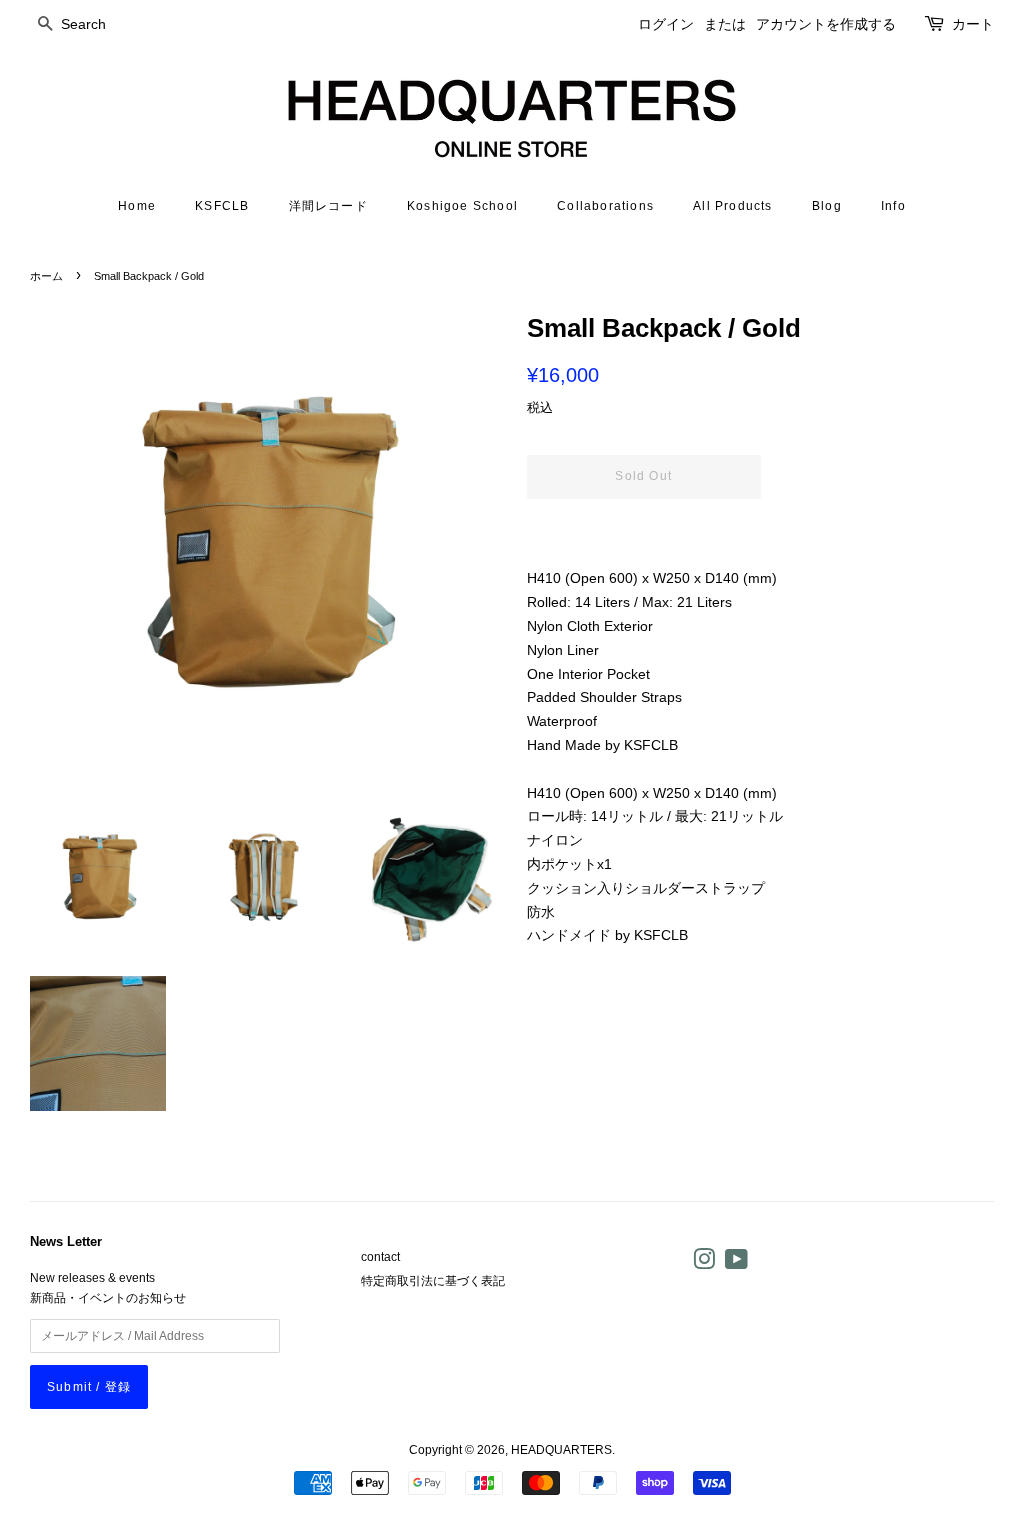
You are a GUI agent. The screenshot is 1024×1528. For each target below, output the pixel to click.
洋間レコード (328, 206)
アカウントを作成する (826, 24)
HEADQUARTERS (561, 1450)
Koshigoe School (462, 206)
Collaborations (605, 206)
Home (137, 206)
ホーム (46, 276)
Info (893, 206)
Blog (827, 206)
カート (973, 24)
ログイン (666, 24)
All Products (732, 206)
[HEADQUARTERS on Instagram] (704, 1264)
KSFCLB (222, 206)
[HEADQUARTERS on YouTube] (736, 1264)
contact (380, 1257)
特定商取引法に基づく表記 (433, 1281)
